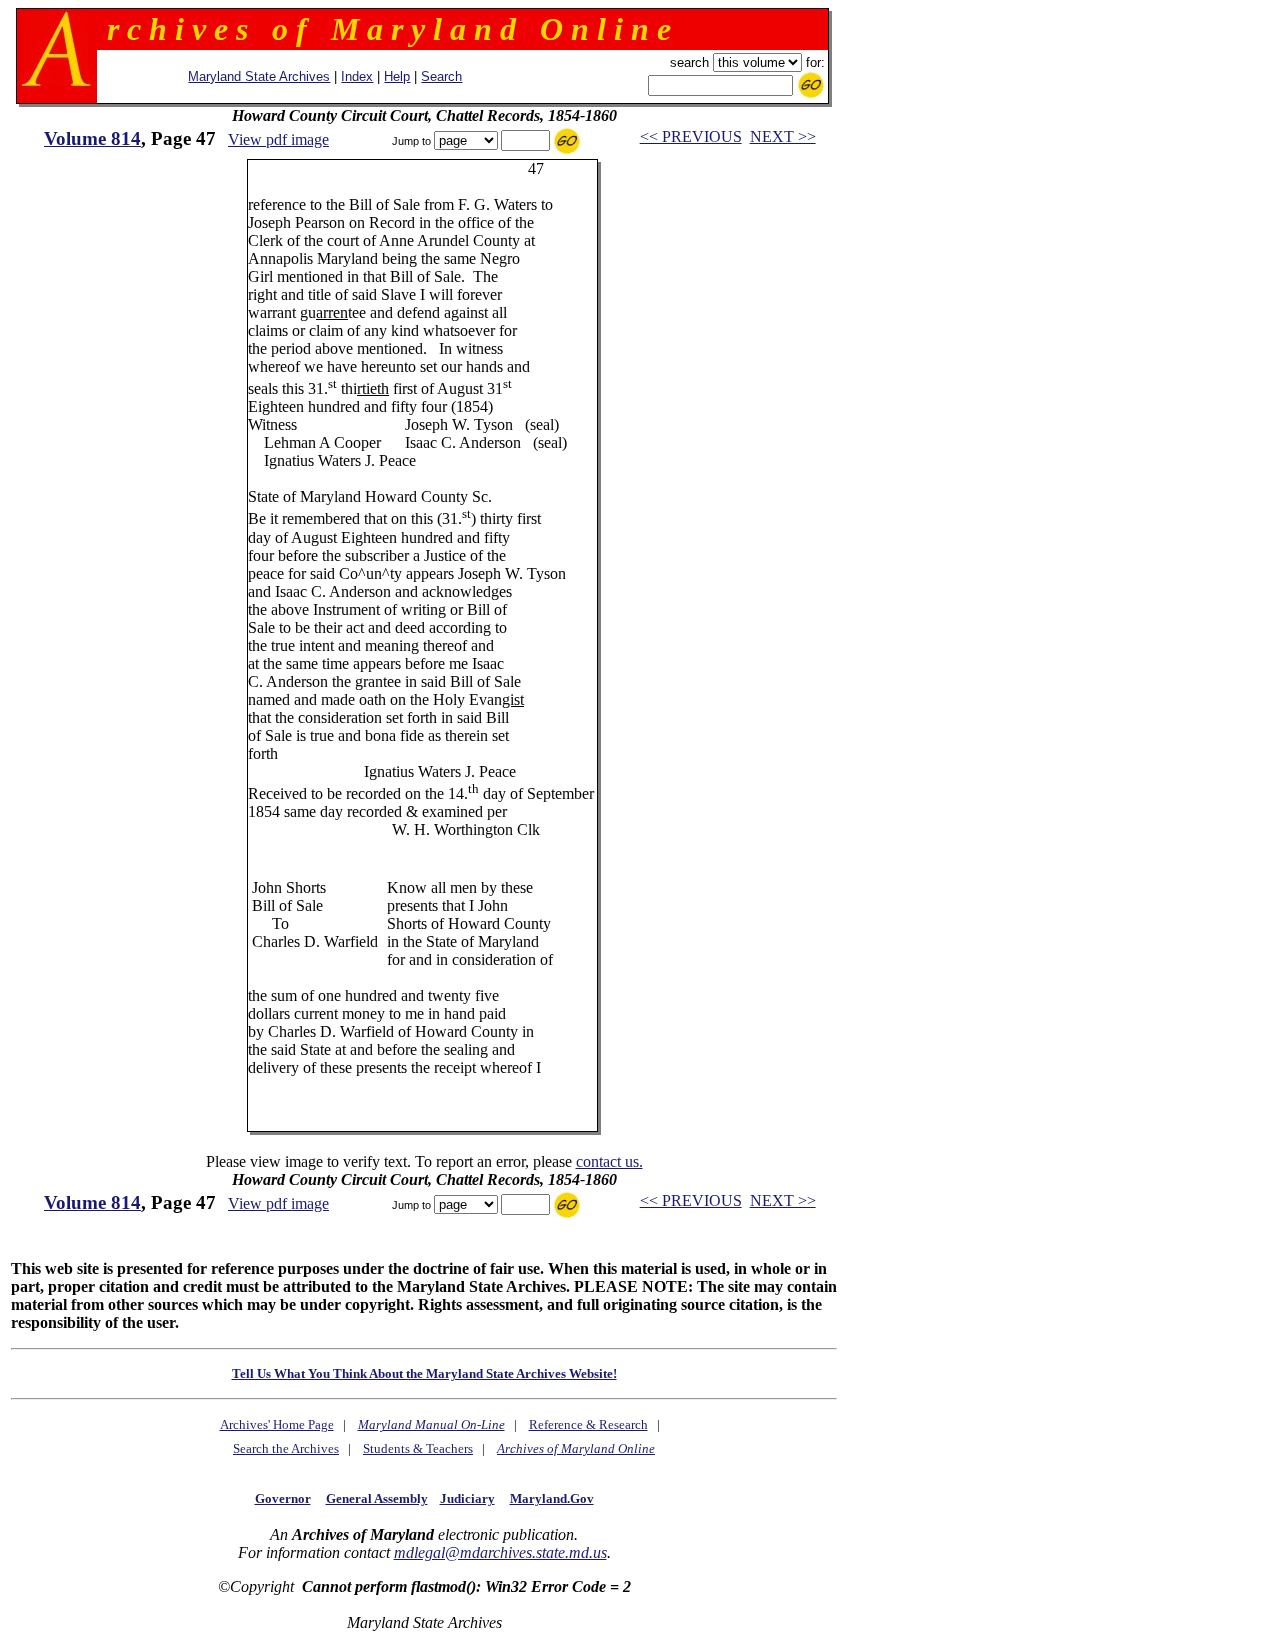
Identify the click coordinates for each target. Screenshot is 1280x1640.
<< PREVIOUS (691, 136)
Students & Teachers (418, 1448)
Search (441, 76)
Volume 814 (92, 138)
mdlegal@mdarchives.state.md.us (500, 1552)
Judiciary (467, 1498)
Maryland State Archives (259, 76)
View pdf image (278, 139)
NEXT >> (783, 136)
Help (397, 76)
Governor (283, 1498)
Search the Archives (286, 1448)
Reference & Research (588, 1424)
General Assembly (377, 1498)
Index (357, 76)
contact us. (609, 1161)
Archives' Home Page (277, 1424)
